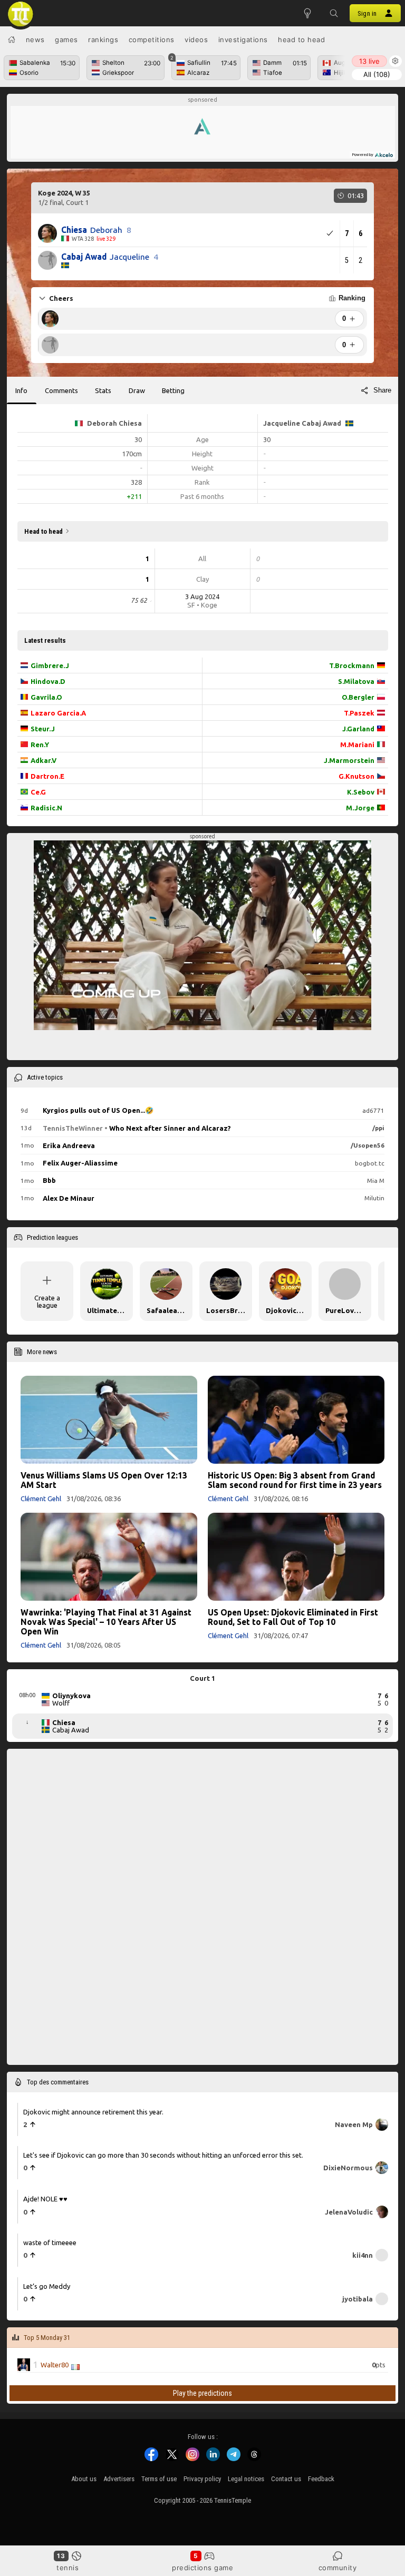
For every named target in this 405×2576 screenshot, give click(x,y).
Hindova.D (48, 681)
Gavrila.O (46, 697)
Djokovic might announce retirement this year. (93, 2112)
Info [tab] (21, 390)
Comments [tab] (61, 390)
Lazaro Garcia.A (58, 713)
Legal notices (246, 2479)
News (35, 40)
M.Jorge (360, 808)
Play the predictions (202, 2394)
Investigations (243, 40)
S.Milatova (356, 681)
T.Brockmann (352, 665)
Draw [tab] (137, 390)
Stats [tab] (103, 390)
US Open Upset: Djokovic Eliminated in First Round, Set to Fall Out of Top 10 (293, 1617)
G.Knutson (356, 776)
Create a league (47, 1301)
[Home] (12, 40)
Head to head (301, 40)
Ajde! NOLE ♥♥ (45, 2199)
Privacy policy (202, 2479)
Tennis (67, 2568)
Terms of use (159, 2479)
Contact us (286, 2479)
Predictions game (202, 2568)
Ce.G (38, 792)
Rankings (103, 40)
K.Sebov (361, 792)
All (377, 74)
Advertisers (119, 2479)
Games (66, 40)
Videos (196, 40)
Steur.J (43, 729)
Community (338, 2568)
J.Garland (358, 729)
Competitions (152, 40)
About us (84, 2479)
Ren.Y (40, 745)
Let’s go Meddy (47, 2286)
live (369, 61)
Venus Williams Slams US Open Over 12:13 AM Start (104, 1480)
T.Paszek (359, 713)
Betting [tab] (173, 390)
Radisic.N (46, 808)
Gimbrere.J (50, 665)
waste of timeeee (50, 2243)
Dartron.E (47, 776)
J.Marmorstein (349, 760)
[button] (334, 13)
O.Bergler (358, 697)
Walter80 (55, 2365)
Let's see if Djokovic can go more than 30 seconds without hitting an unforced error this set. (163, 2156)
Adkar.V (44, 760)
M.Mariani (357, 745)
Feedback (321, 2479)
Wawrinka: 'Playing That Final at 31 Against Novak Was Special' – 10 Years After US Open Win (106, 1622)
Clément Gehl (41, 1498)
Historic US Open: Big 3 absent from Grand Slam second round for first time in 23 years (295, 1480)
